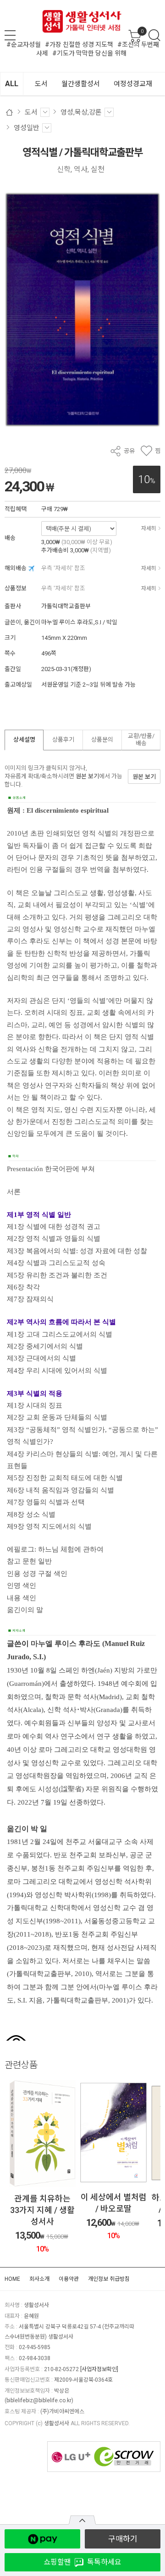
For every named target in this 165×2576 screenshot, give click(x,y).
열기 (82, 2520)
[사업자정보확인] (99, 2369)
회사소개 (39, 2279)
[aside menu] (10, 35)
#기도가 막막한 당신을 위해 (89, 53)
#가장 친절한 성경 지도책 (79, 44)
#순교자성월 (24, 44)
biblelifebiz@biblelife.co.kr (39, 2400)
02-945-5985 (35, 2347)
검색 (154, 35)
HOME (12, 2279)
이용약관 (69, 2279)
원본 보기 (87, 776)
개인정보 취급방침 (109, 2279)
